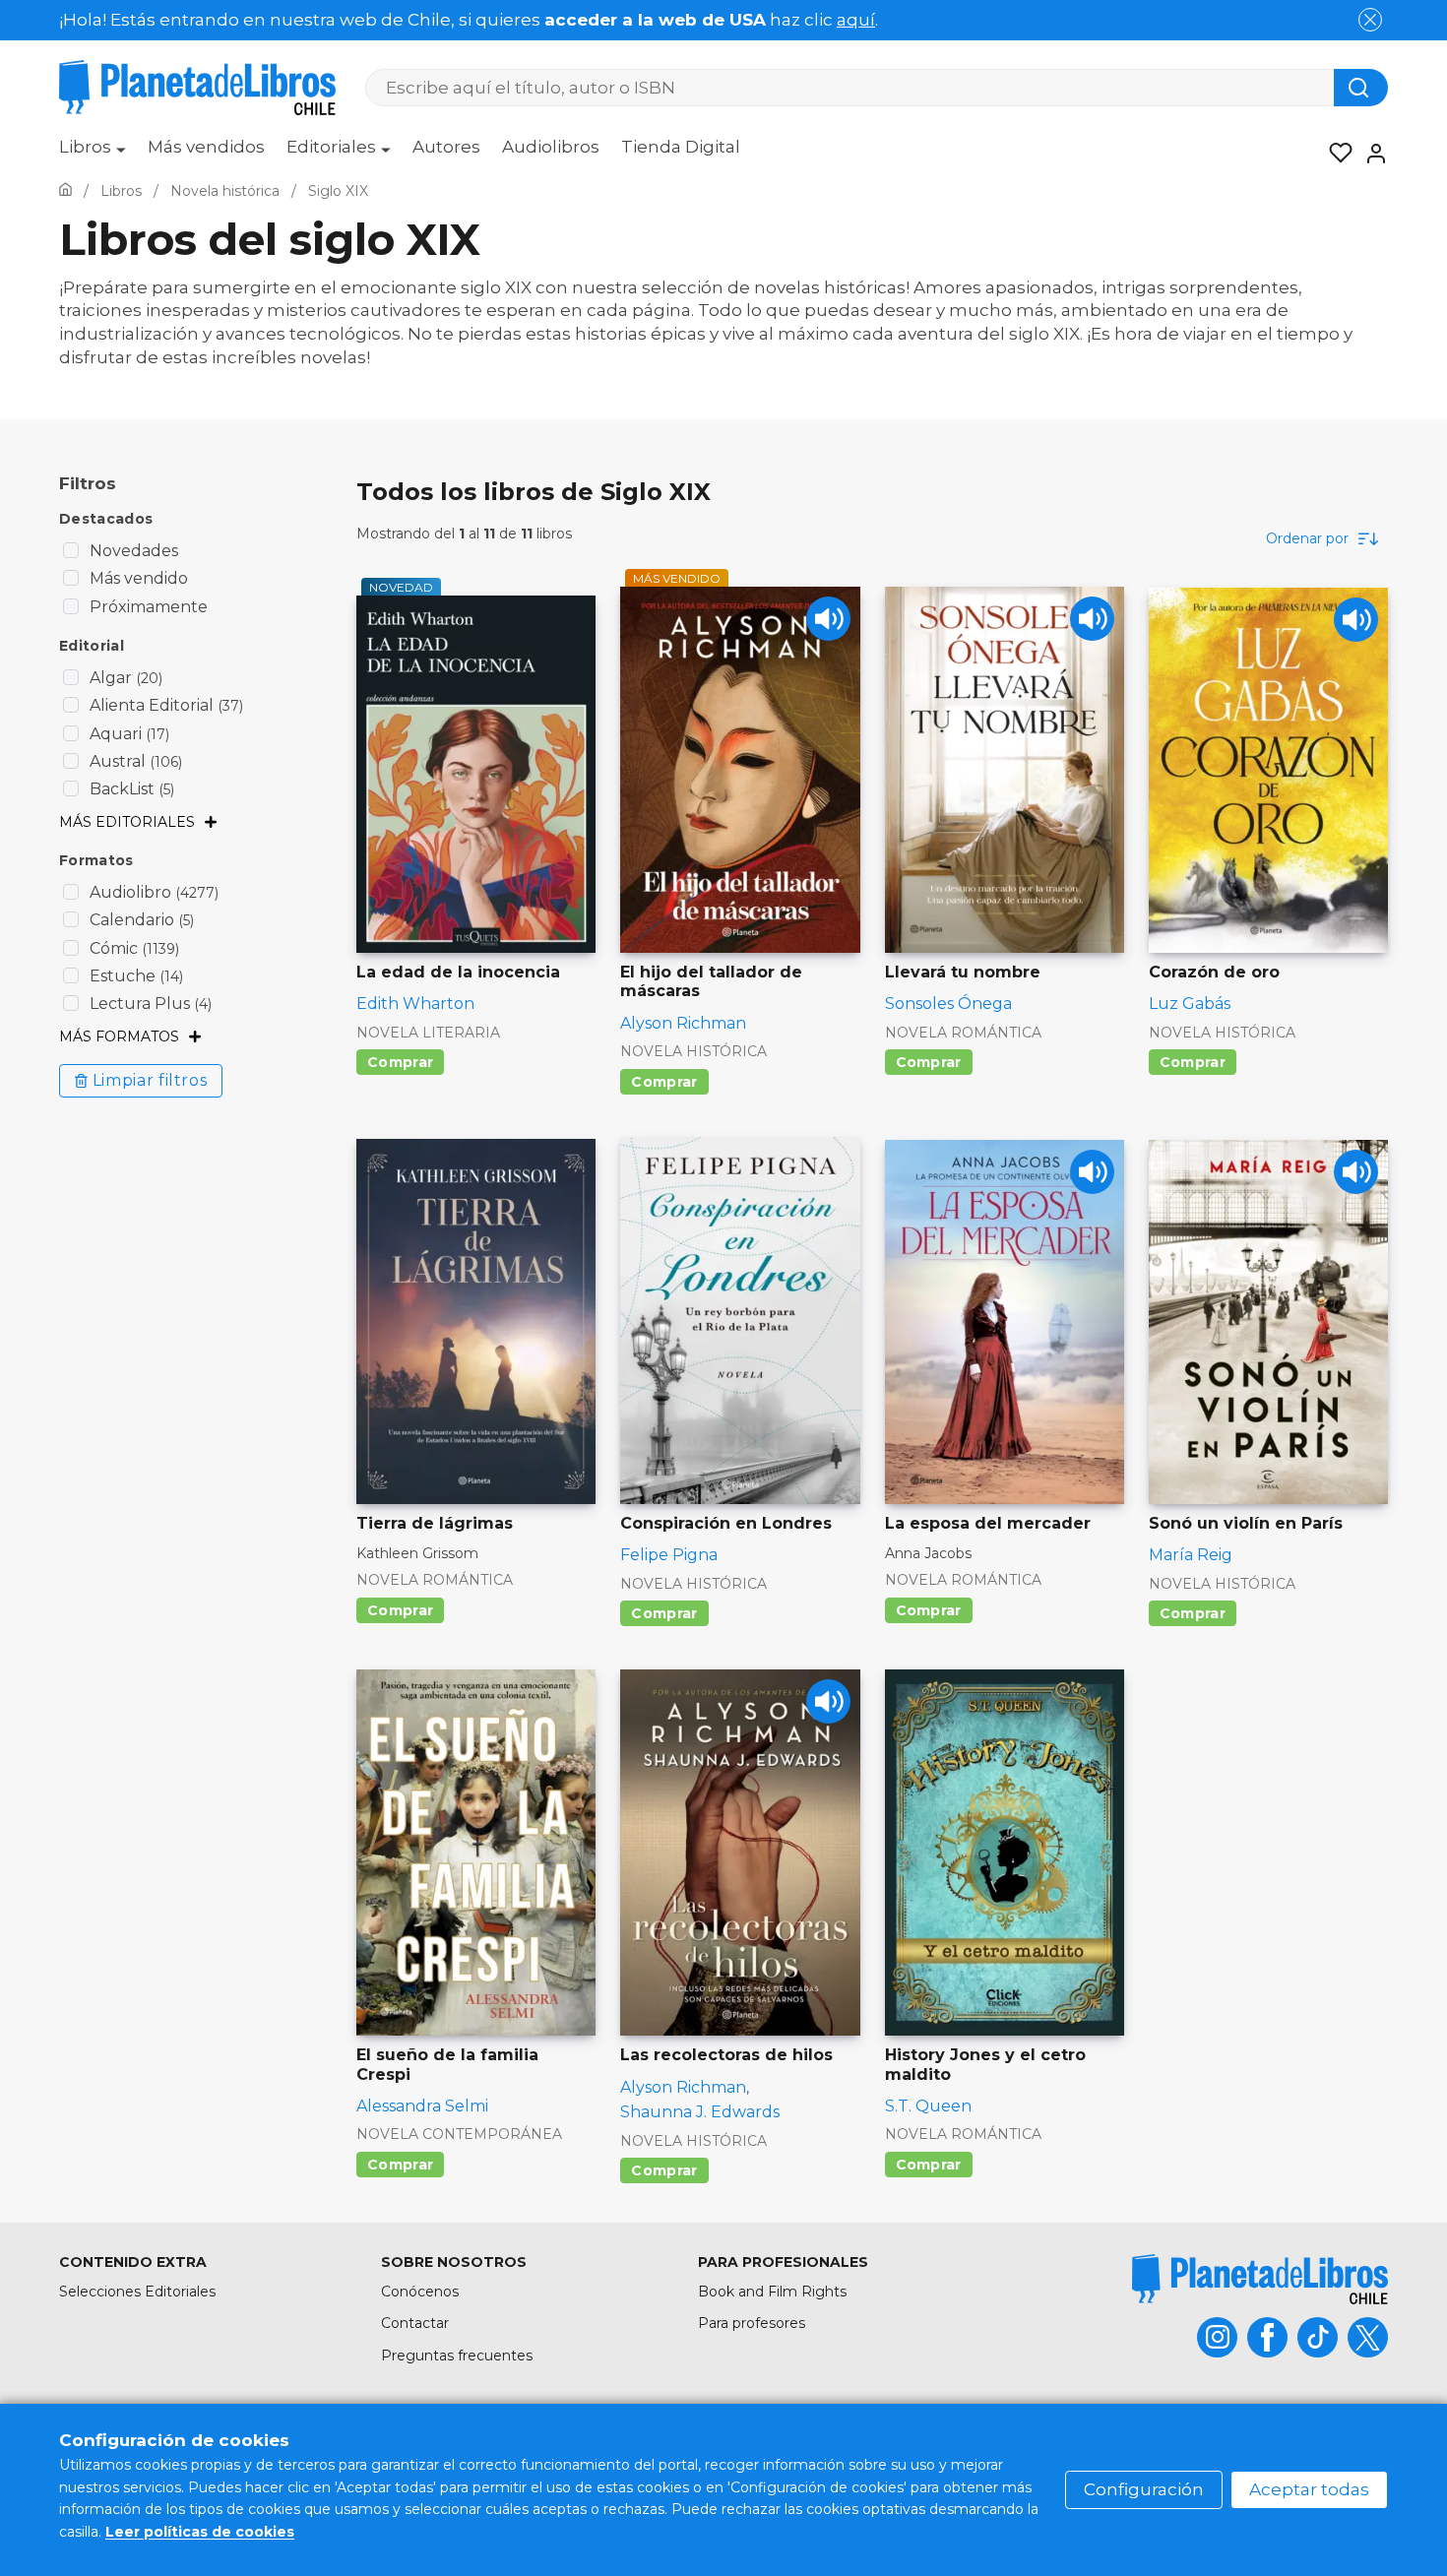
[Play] (828, 619)
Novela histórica (693, 1051)
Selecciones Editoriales (137, 2292)
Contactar (415, 2323)
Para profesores (752, 2323)
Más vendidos (206, 147)
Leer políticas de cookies (200, 2532)
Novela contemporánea (459, 2134)
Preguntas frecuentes (457, 2356)
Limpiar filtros (150, 1080)
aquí (856, 20)
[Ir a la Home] (65, 191)
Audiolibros (551, 147)
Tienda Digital (681, 147)
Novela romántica (963, 1033)
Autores (446, 147)
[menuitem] (93, 154)
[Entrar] (1370, 154)
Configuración (1144, 2489)
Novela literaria (428, 1033)
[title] (1260, 2279)
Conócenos (420, 2292)
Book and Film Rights (772, 2292)
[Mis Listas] (1335, 154)
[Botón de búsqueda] (1361, 88)
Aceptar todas (1309, 2489)
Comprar (400, 1062)
